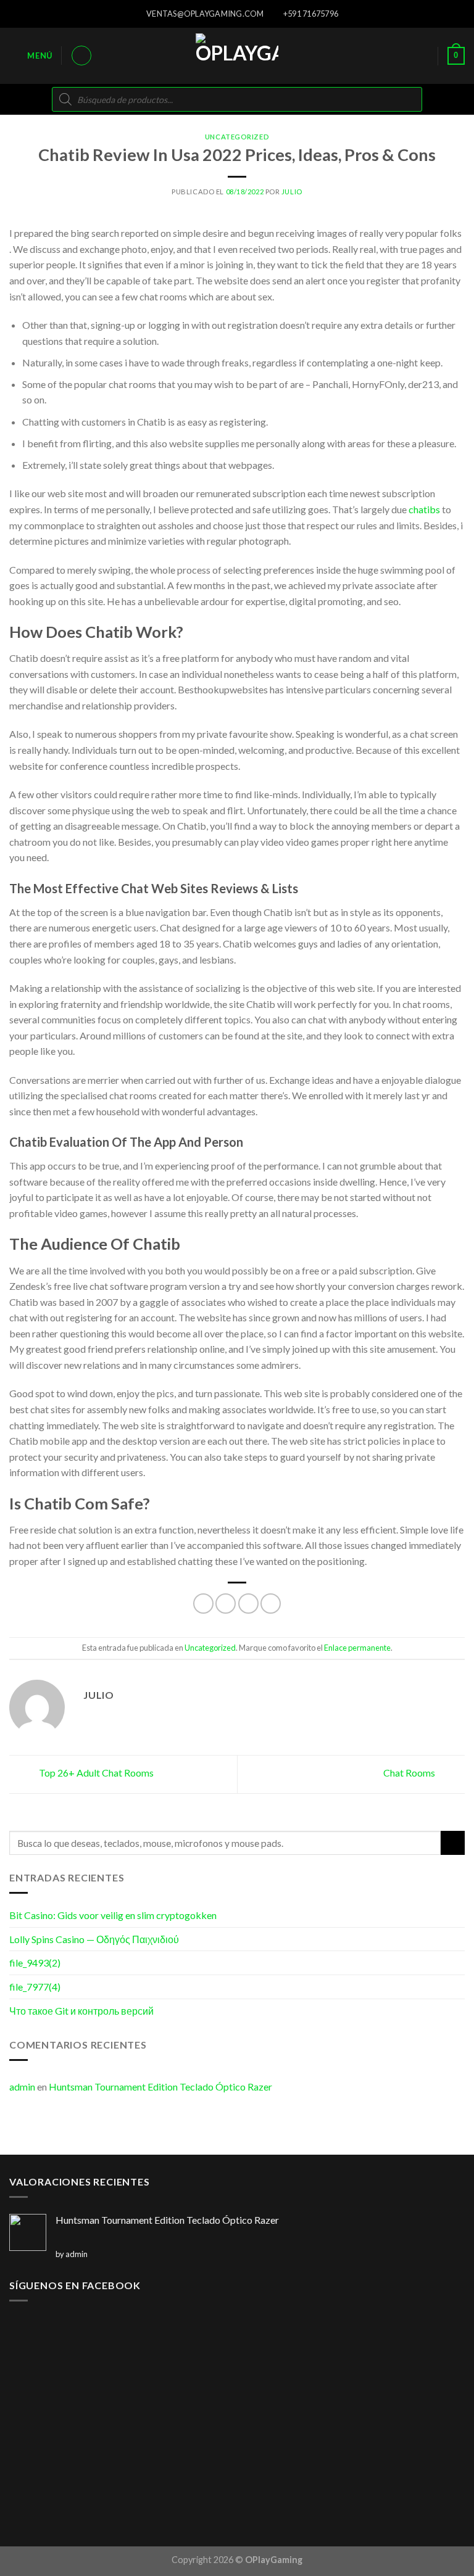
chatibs (424, 509)
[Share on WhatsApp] (203, 1604)
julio (292, 192)
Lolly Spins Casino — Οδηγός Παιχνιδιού (94, 1939)
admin (22, 2087)
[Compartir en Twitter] (248, 1604)
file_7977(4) (35, 1987)
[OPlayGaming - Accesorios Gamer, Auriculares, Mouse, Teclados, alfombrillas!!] (237, 56)
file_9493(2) (35, 1963)
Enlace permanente (357, 1648)
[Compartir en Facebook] (226, 1604)
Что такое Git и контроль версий (81, 2011)
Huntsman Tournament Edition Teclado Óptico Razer (160, 2087)
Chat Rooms (410, 1773)
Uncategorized (237, 137)
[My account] (81, 56)
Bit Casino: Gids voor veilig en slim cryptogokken (113, 1915)
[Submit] (453, 1843)
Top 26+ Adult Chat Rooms (95, 1773)
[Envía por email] (271, 1604)
